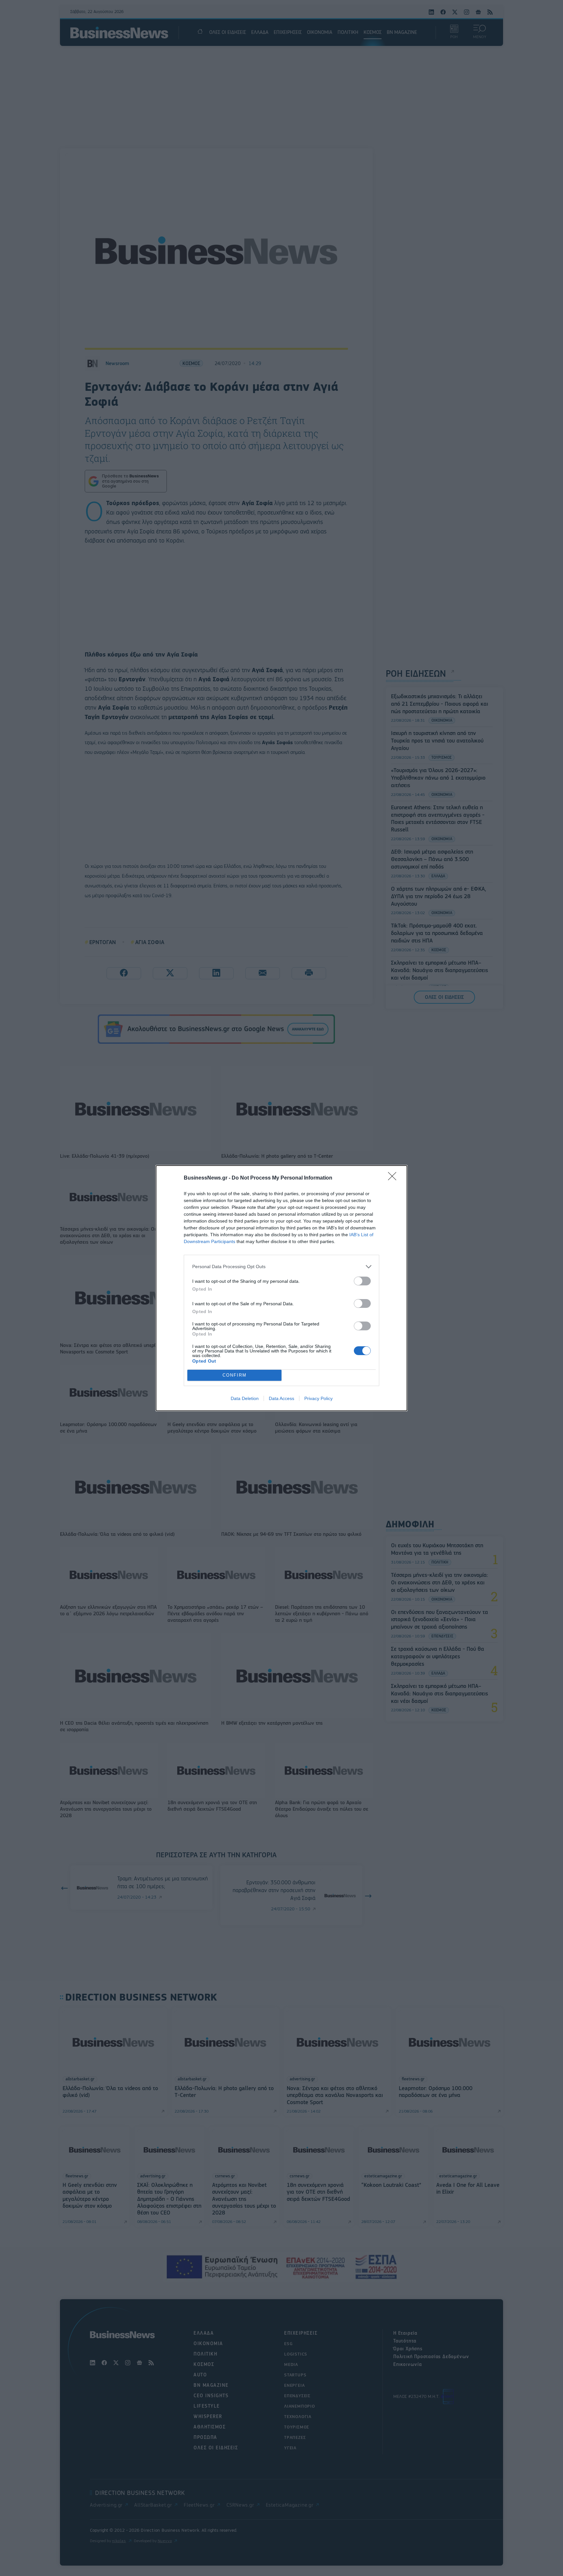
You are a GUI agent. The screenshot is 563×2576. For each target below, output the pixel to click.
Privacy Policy (318, 1398)
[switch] (362, 1281)
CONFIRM (235, 1375)
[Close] (394, 1178)
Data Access (281, 1398)
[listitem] (281, 1267)
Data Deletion (245, 1398)
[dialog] (281, 1288)
